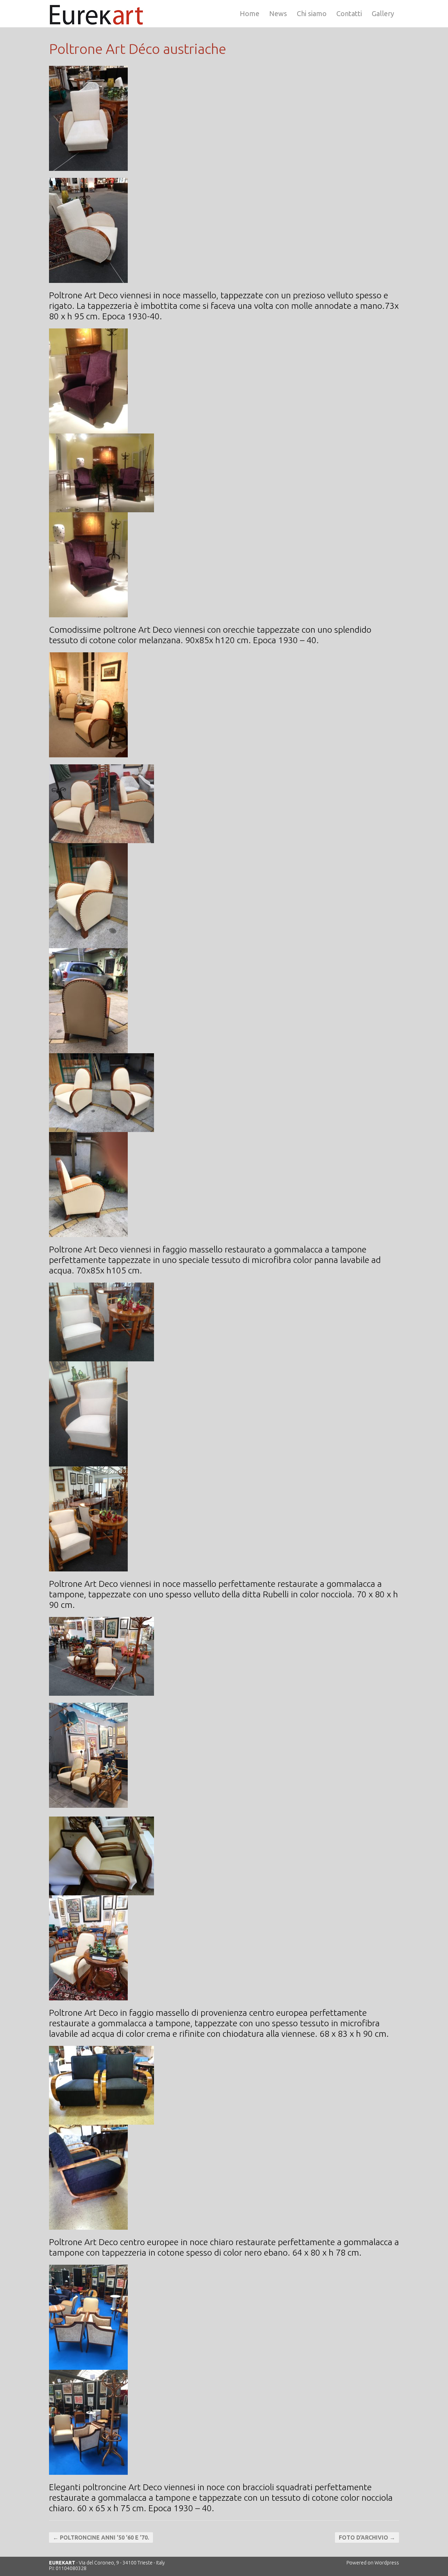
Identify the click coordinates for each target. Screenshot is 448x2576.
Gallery (383, 13)
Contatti (349, 13)
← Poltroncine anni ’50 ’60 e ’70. (101, 2537)
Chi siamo (312, 13)
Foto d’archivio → (367, 2537)
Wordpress (387, 2563)
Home (250, 13)
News (278, 13)
